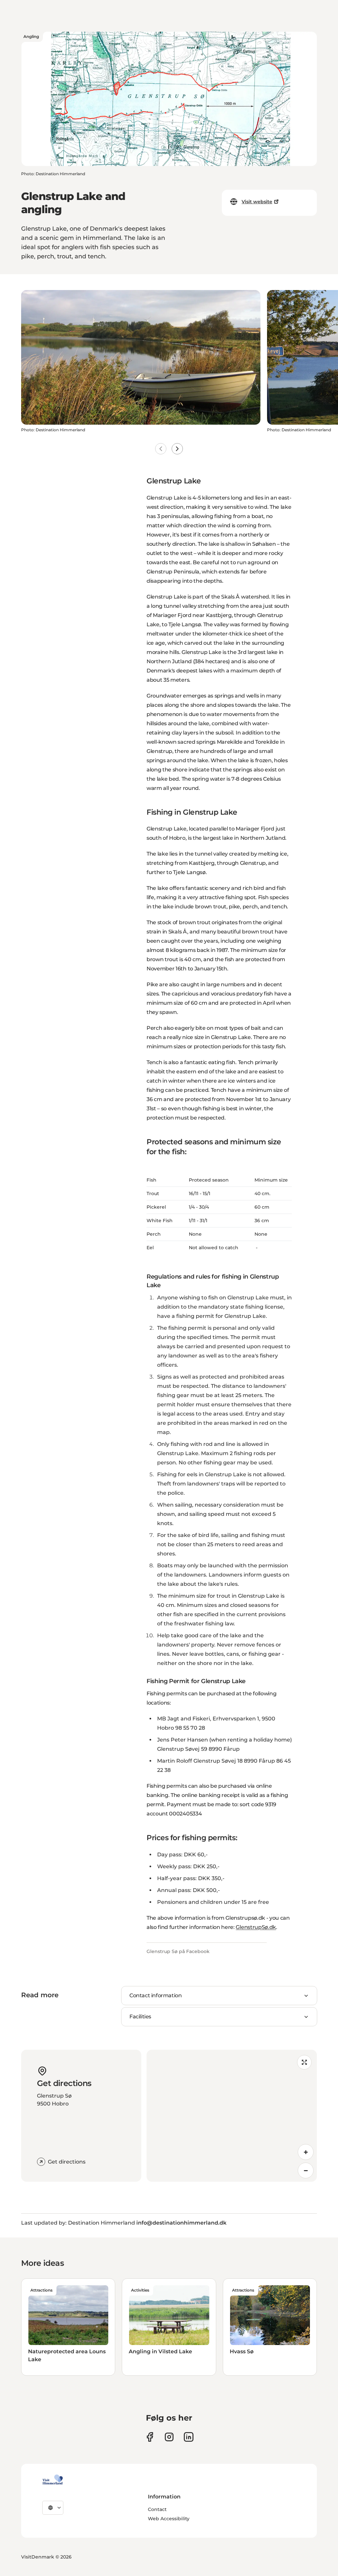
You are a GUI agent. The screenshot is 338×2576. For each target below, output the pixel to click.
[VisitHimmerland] (53, 2480)
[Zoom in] (306, 2152)
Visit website (257, 202)
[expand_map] (304, 2062)
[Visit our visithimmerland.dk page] (169, 2437)
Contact (157, 2509)
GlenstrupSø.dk (256, 1927)
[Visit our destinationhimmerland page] (189, 2437)
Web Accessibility (169, 2519)
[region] (232, 2116)
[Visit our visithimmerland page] (150, 2437)
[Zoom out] (306, 2170)
